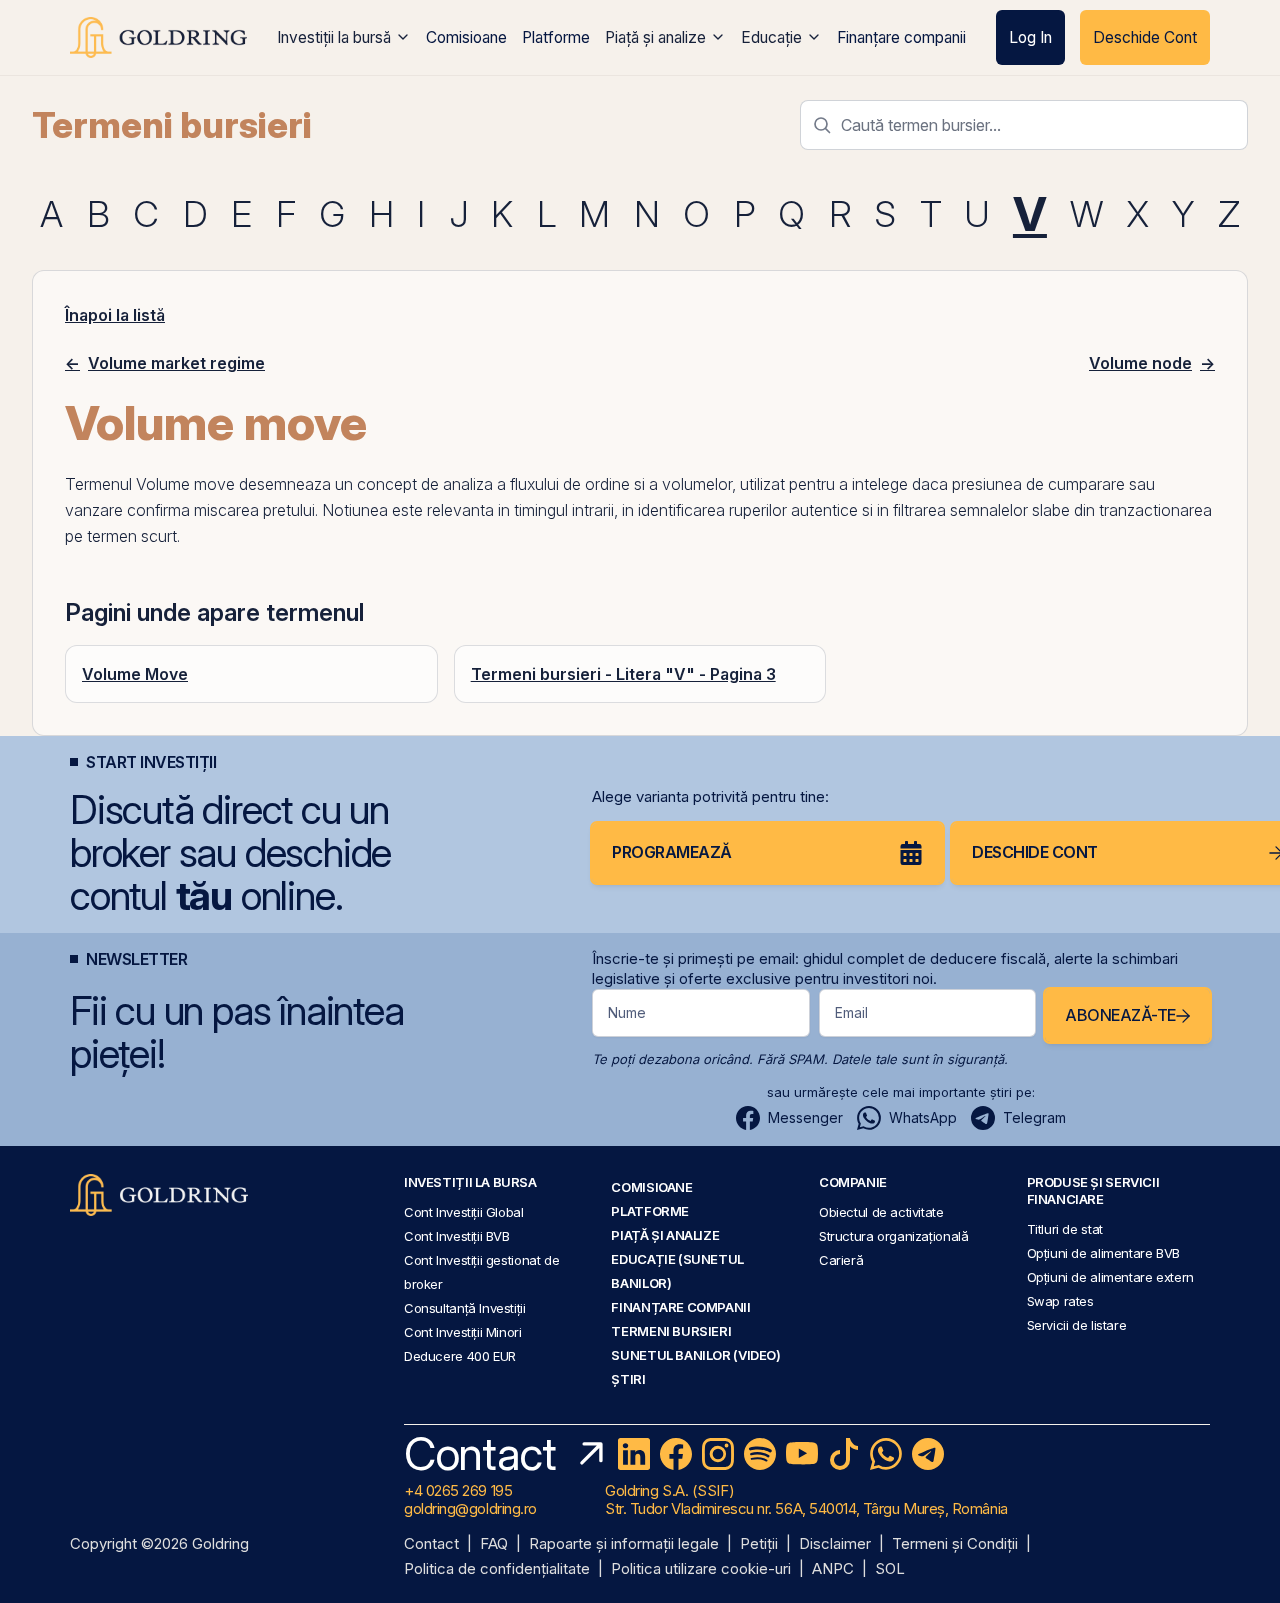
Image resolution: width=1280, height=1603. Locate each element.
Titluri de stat (1065, 1229)
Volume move (185, 484)
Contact (431, 1544)
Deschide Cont (1145, 37)
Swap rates (1060, 1301)
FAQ (494, 1544)
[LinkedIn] (634, 1454)
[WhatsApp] (886, 1454)
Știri (628, 1379)
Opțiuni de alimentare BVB (1103, 1253)
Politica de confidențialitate (497, 1569)
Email (851, 1012)
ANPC (833, 1569)
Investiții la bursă (334, 37)
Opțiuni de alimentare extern (1110, 1277)
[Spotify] (760, 1454)
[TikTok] (844, 1454)
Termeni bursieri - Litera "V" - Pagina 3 (623, 674)
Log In (1030, 37)
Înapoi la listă (115, 315)
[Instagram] (718, 1454)
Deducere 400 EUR (460, 1356)
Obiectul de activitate (881, 1212)
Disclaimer (835, 1544)
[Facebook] (676, 1454)
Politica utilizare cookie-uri (701, 1569)
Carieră (841, 1260)
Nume (627, 1012)
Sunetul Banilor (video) (695, 1355)
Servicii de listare (1077, 1325)
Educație (771, 37)
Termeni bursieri (172, 125)
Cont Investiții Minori (463, 1332)
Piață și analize (655, 37)
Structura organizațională (893, 1236)
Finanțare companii (901, 37)
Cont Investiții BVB (457, 1236)
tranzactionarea (1155, 510)
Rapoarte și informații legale (624, 1544)
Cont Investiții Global (464, 1212)
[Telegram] (928, 1454)
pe (74, 536)
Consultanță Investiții (465, 1308)
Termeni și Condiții (955, 1544)
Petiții (759, 1544)
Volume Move (135, 674)
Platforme (556, 37)
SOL (890, 1569)
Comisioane (466, 37)
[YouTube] (802, 1454)
